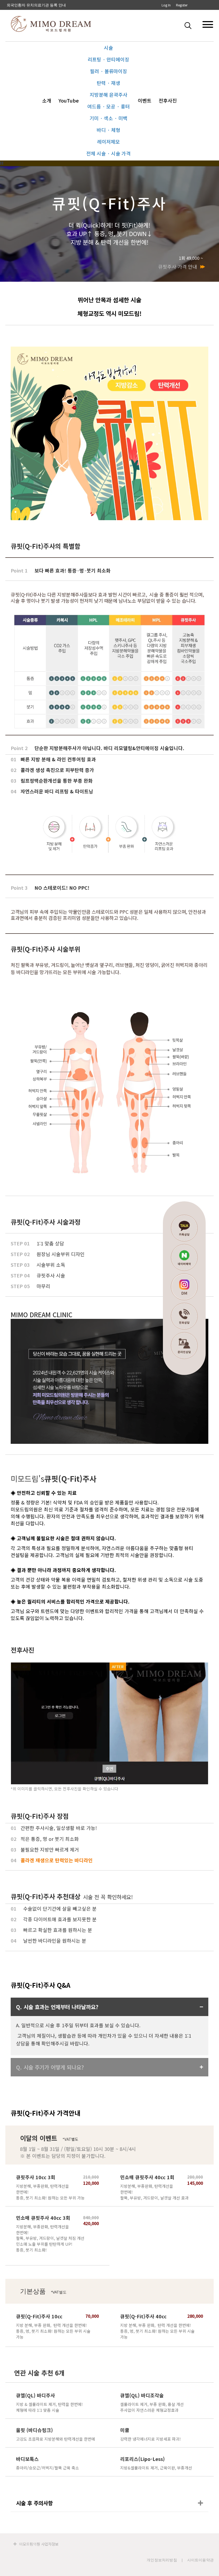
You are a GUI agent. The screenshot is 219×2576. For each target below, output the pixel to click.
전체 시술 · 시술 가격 (108, 153)
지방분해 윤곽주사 (109, 95)
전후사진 (168, 100)
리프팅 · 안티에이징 (108, 59)
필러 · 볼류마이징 (109, 71)
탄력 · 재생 (108, 83)
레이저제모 (109, 142)
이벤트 (145, 100)
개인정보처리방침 (162, 2560)
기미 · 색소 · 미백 (108, 118)
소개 (47, 100)
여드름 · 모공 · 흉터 (109, 106)
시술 (108, 48)
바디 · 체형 (108, 130)
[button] (189, 25)
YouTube (69, 100)
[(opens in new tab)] (109, 1090)
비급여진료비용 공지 (24, 5)
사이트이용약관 (200, 2560)
